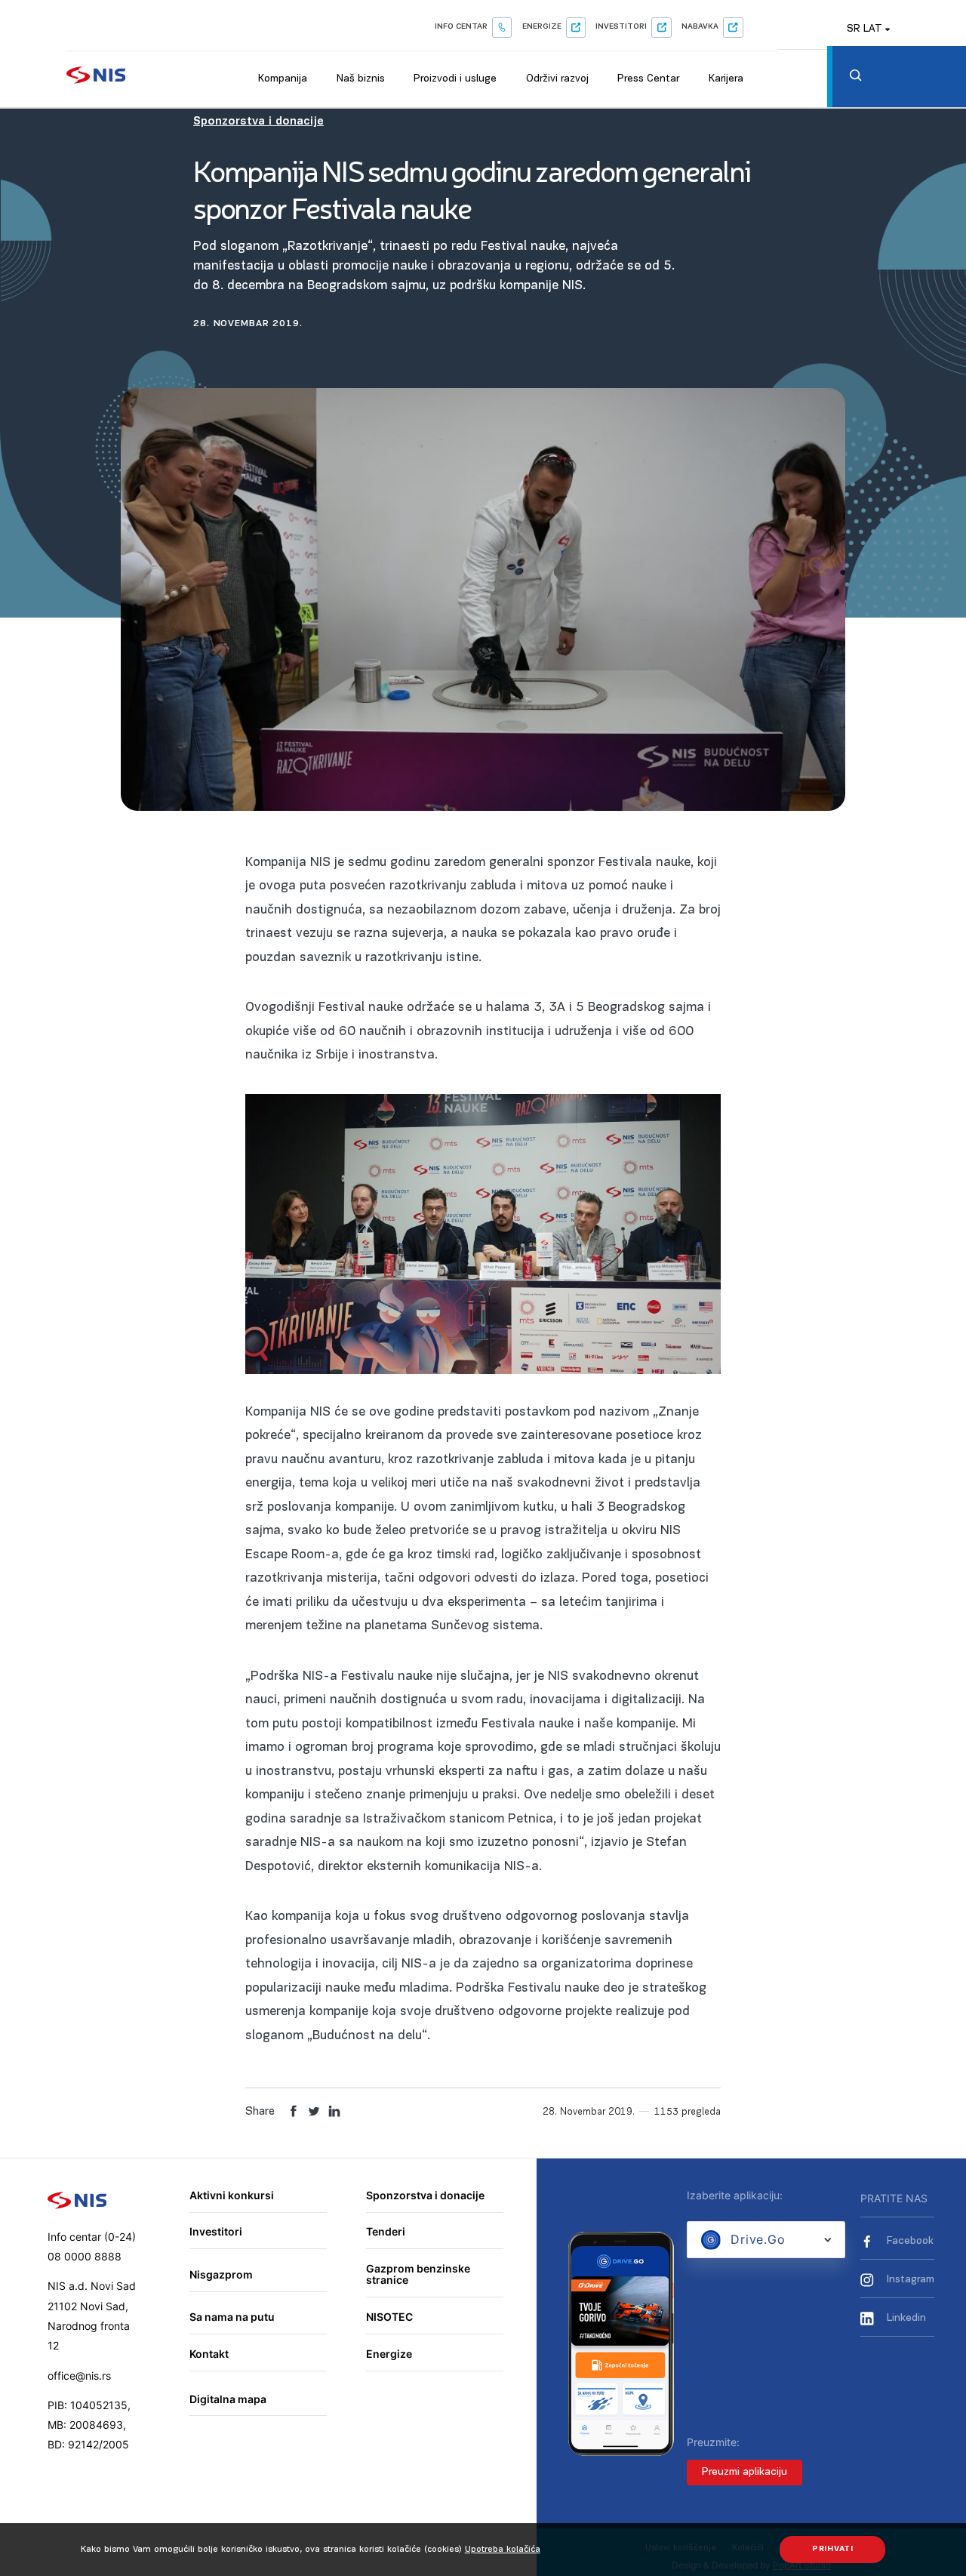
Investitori (621, 27)
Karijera (726, 79)
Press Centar (648, 79)
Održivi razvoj (557, 79)
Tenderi (386, 2231)
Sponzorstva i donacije (258, 122)
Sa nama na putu (232, 2317)
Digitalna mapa (228, 2399)
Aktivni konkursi (232, 2195)
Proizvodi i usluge (455, 79)
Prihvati (833, 2549)
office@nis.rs (79, 2376)
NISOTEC (389, 2317)
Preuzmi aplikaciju (744, 2472)
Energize (542, 27)
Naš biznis (361, 79)
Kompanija (283, 79)
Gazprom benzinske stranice (418, 2274)
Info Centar (461, 27)
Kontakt (209, 2354)
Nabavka (700, 27)
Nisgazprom (221, 2274)
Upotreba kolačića (503, 2550)
